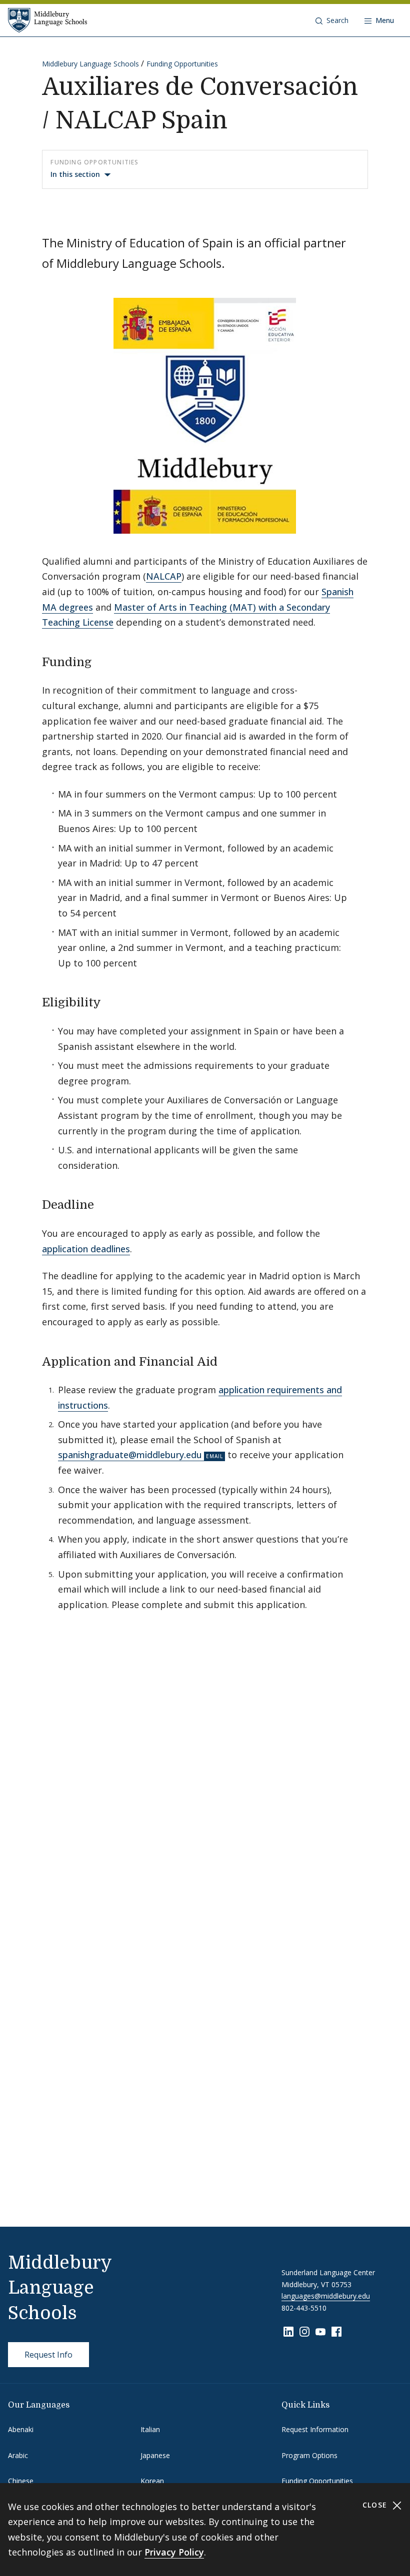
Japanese (155, 2455)
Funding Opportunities (182, 64)
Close (376, 2505)
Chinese (21, 2481)
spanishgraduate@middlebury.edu (130, 1455)
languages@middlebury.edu (326, 2296)
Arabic (18, 2455)
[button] (332, 20)
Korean (152, 2481)
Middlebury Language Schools (90, 64)
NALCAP (164, 576)
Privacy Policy (174, 2552)
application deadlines (86, 1249)
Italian (150, 2429)
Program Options (309, 2455)
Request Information (315, 2429)
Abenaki (21, 2429)
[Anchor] (100, 661)
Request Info (48, 2355)
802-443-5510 (304, 2308)
